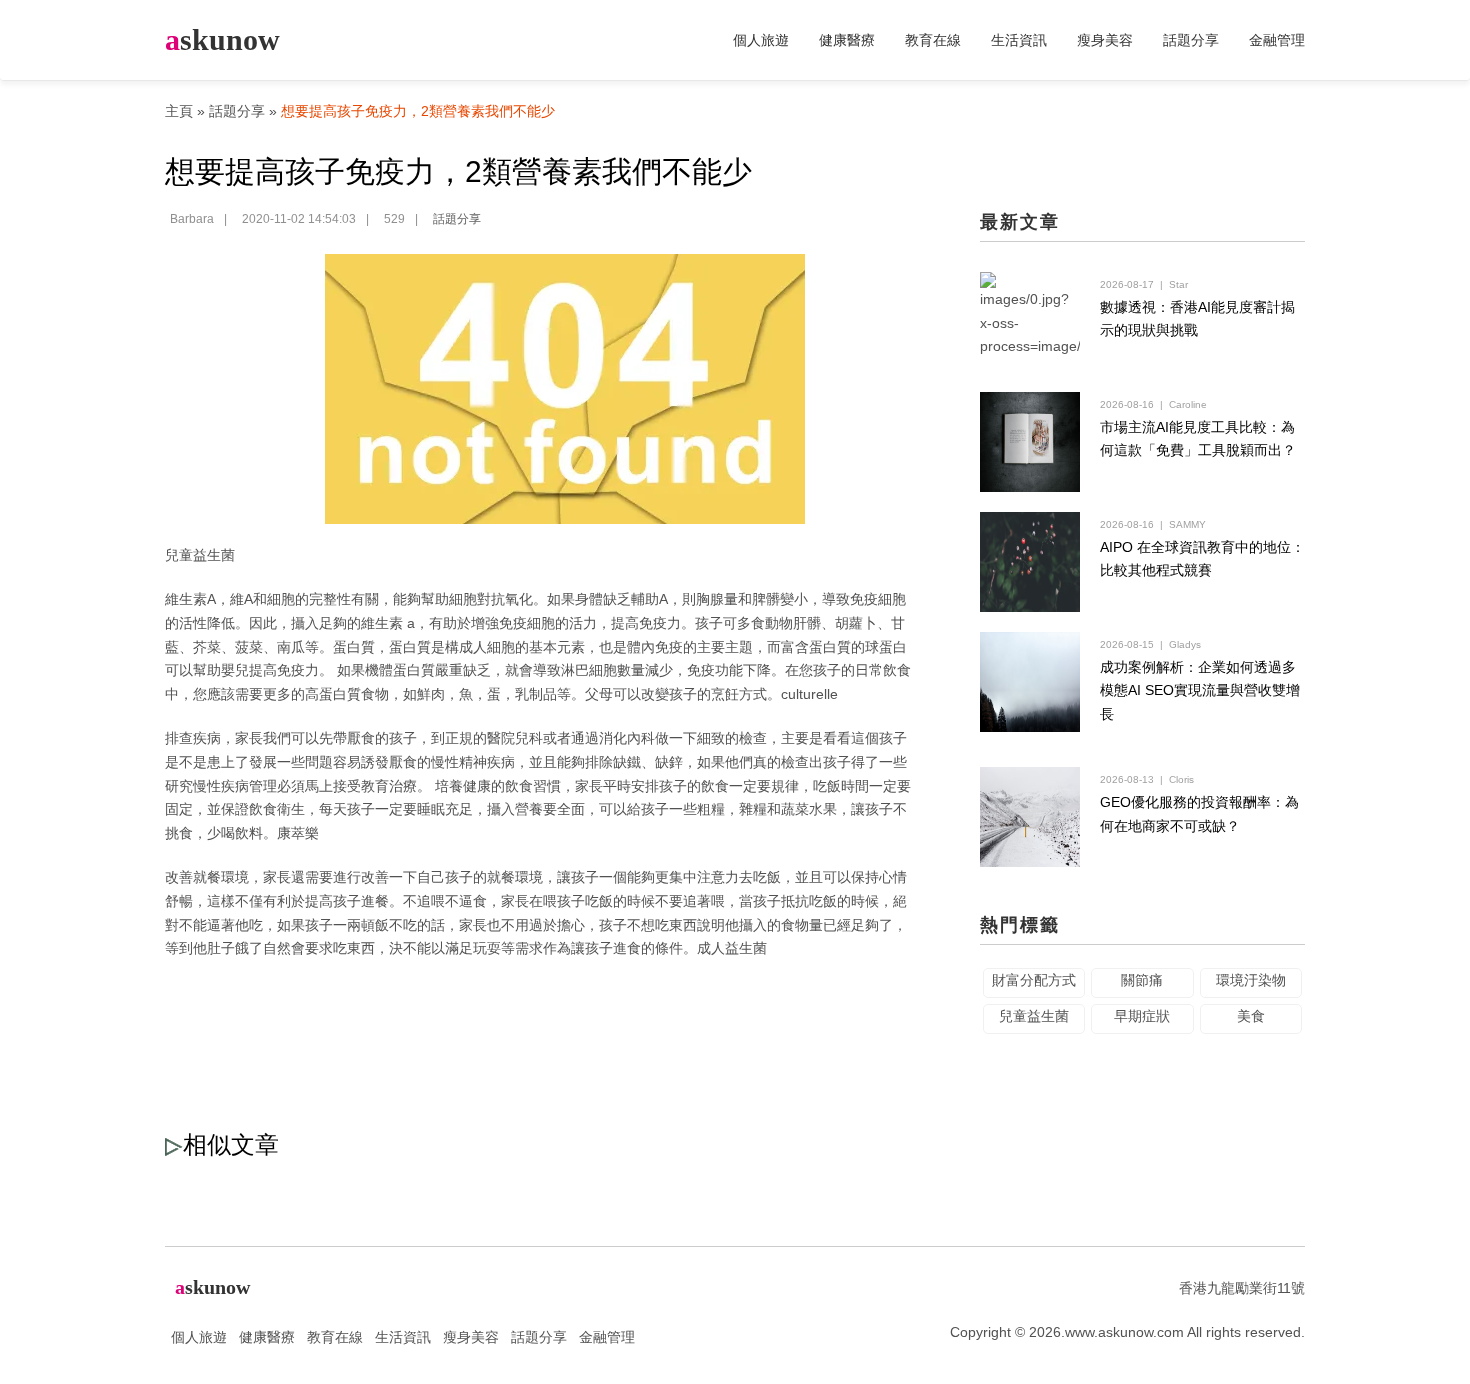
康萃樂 (298, 833)
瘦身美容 (1105, 40)
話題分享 (1191, 40)
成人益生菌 (732, 948)
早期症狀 (1142, 1016)
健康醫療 (847, 40)
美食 (1251, 1016)
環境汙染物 (1251, 980)
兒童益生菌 (200, 555)
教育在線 (933, 40)
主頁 (179, 111)
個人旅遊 (761, 40)
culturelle (809, 694)
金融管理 (1277, 40)
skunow (222, 39)
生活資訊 (1019, 40)
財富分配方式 (1034, 980)
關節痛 (1142, 980)
